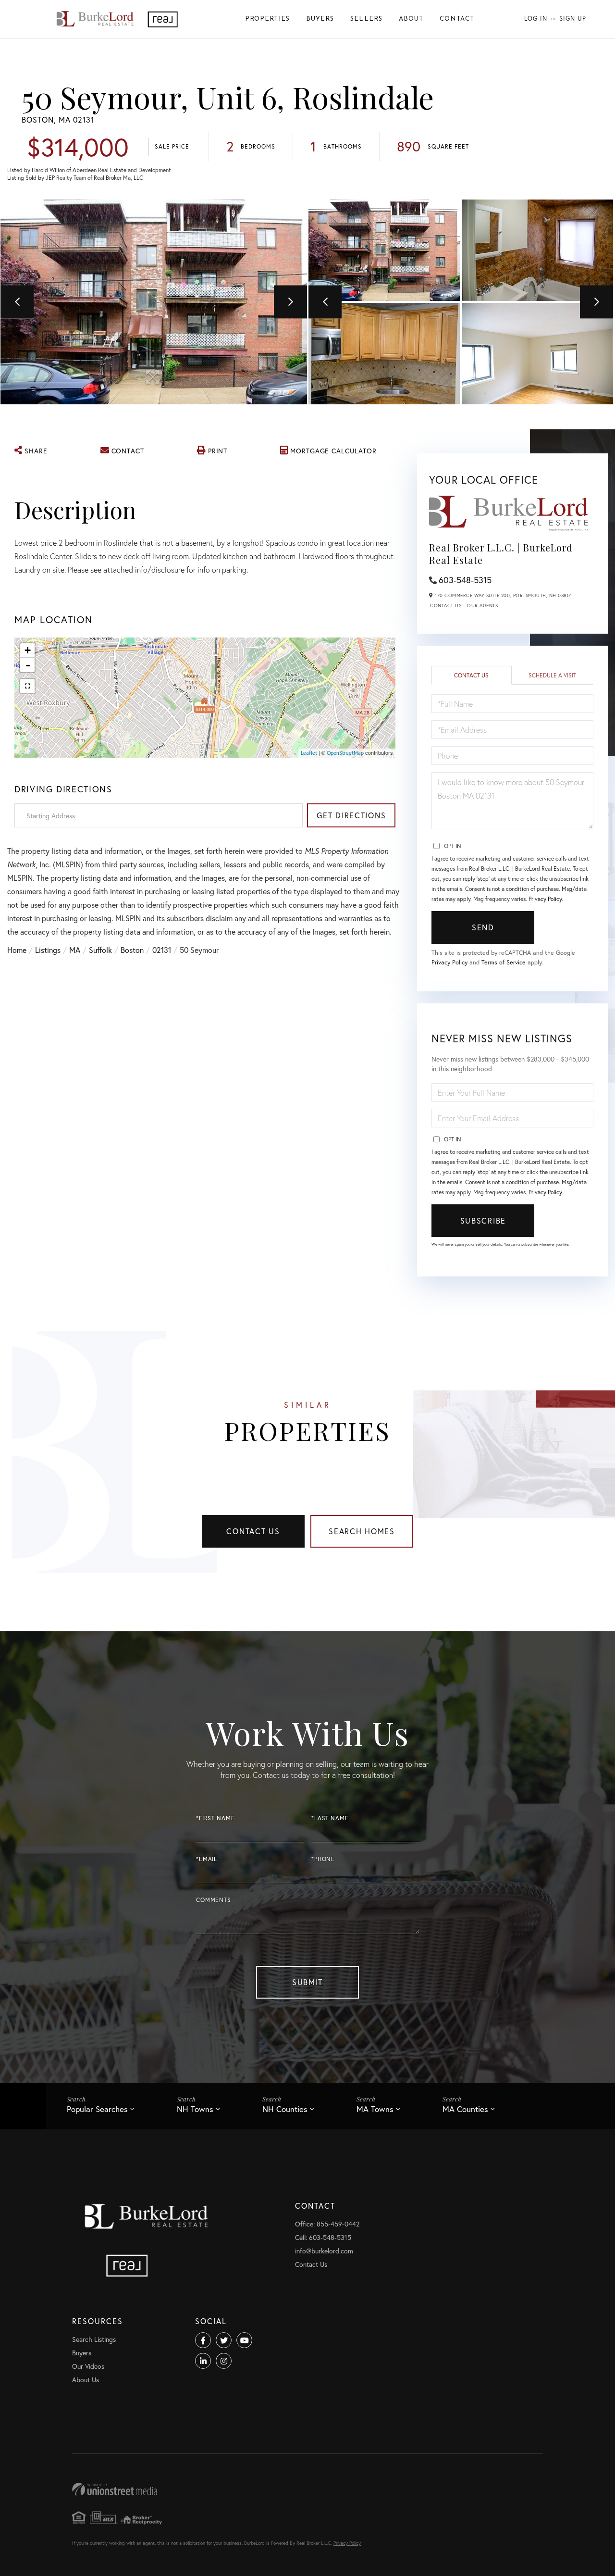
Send (483, 927)
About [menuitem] (411, 19)
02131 (162, 950)
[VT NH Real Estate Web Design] (307, 2489)
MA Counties (465, 2109)
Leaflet (309, 753)
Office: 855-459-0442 (327, 2224)
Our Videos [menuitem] (88, 2366)
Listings (48, 950)
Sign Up (573, 19)
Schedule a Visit (552, 675)
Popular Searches (97, 2109)
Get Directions (351, 815)
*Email (207, 1859)
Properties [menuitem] (267, 19)
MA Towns (375, 2109)
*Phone (323, 1859)
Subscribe (483, 1220)
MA (75, 950)
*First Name (215, 1818)
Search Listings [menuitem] (94, 2339)
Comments (214, 1900)
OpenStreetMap (345, 753)
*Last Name (330, 1818)
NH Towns (195, 2109)
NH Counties (285, 2109)
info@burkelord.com (324, 2251)
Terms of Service (504, 962)
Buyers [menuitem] (320, 19)
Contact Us (446, 606)
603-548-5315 (465, 580)
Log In (536, 19)
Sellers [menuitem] (366, 19)
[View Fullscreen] (27, 686)
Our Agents (482, 606)
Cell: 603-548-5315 (323, 2237)
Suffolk (100, 950)
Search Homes (362, 1531)
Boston (132, 950)
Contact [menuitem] (457, 19)
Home (17, 950)
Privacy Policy (545, 899)
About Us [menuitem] (86, 2380)
